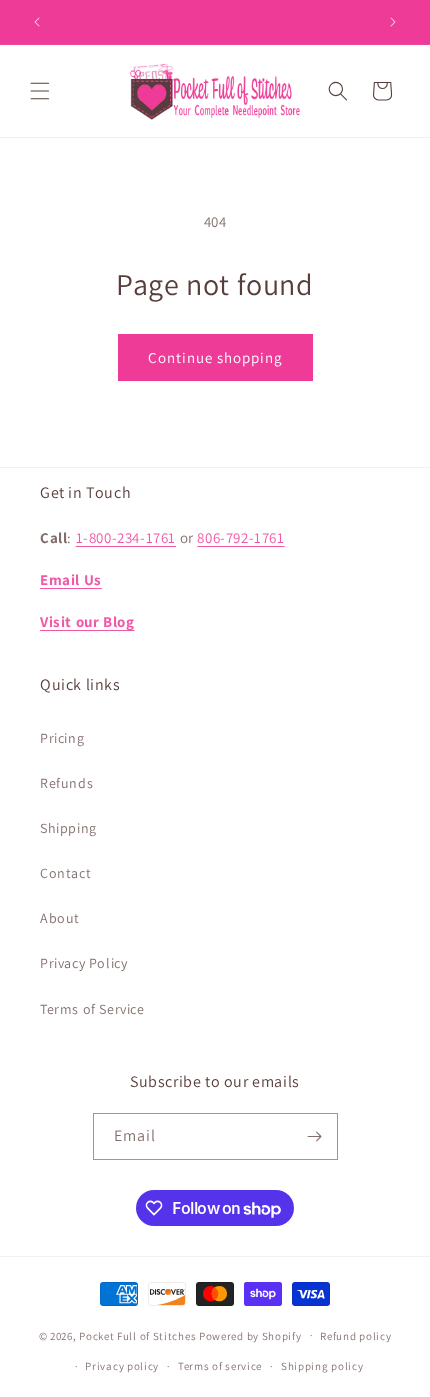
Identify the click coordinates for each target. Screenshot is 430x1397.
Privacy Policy (83, 963)
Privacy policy (122, 1366)
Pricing (62, 738)
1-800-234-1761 (126, 537)
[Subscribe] (315, 1136)
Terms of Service (92, 1009)
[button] (40, 91)
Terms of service (220, 1366)
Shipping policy (322, 1366)
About (60, 918)
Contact (65, 873)
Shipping (68, 828)
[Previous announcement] (37, 22)
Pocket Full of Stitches (137, 1335)
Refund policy (355, 1336)
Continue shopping (215, 357)
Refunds (66, 783)
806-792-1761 (240, 537)
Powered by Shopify (250, 1335)
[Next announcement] (393, 22)
